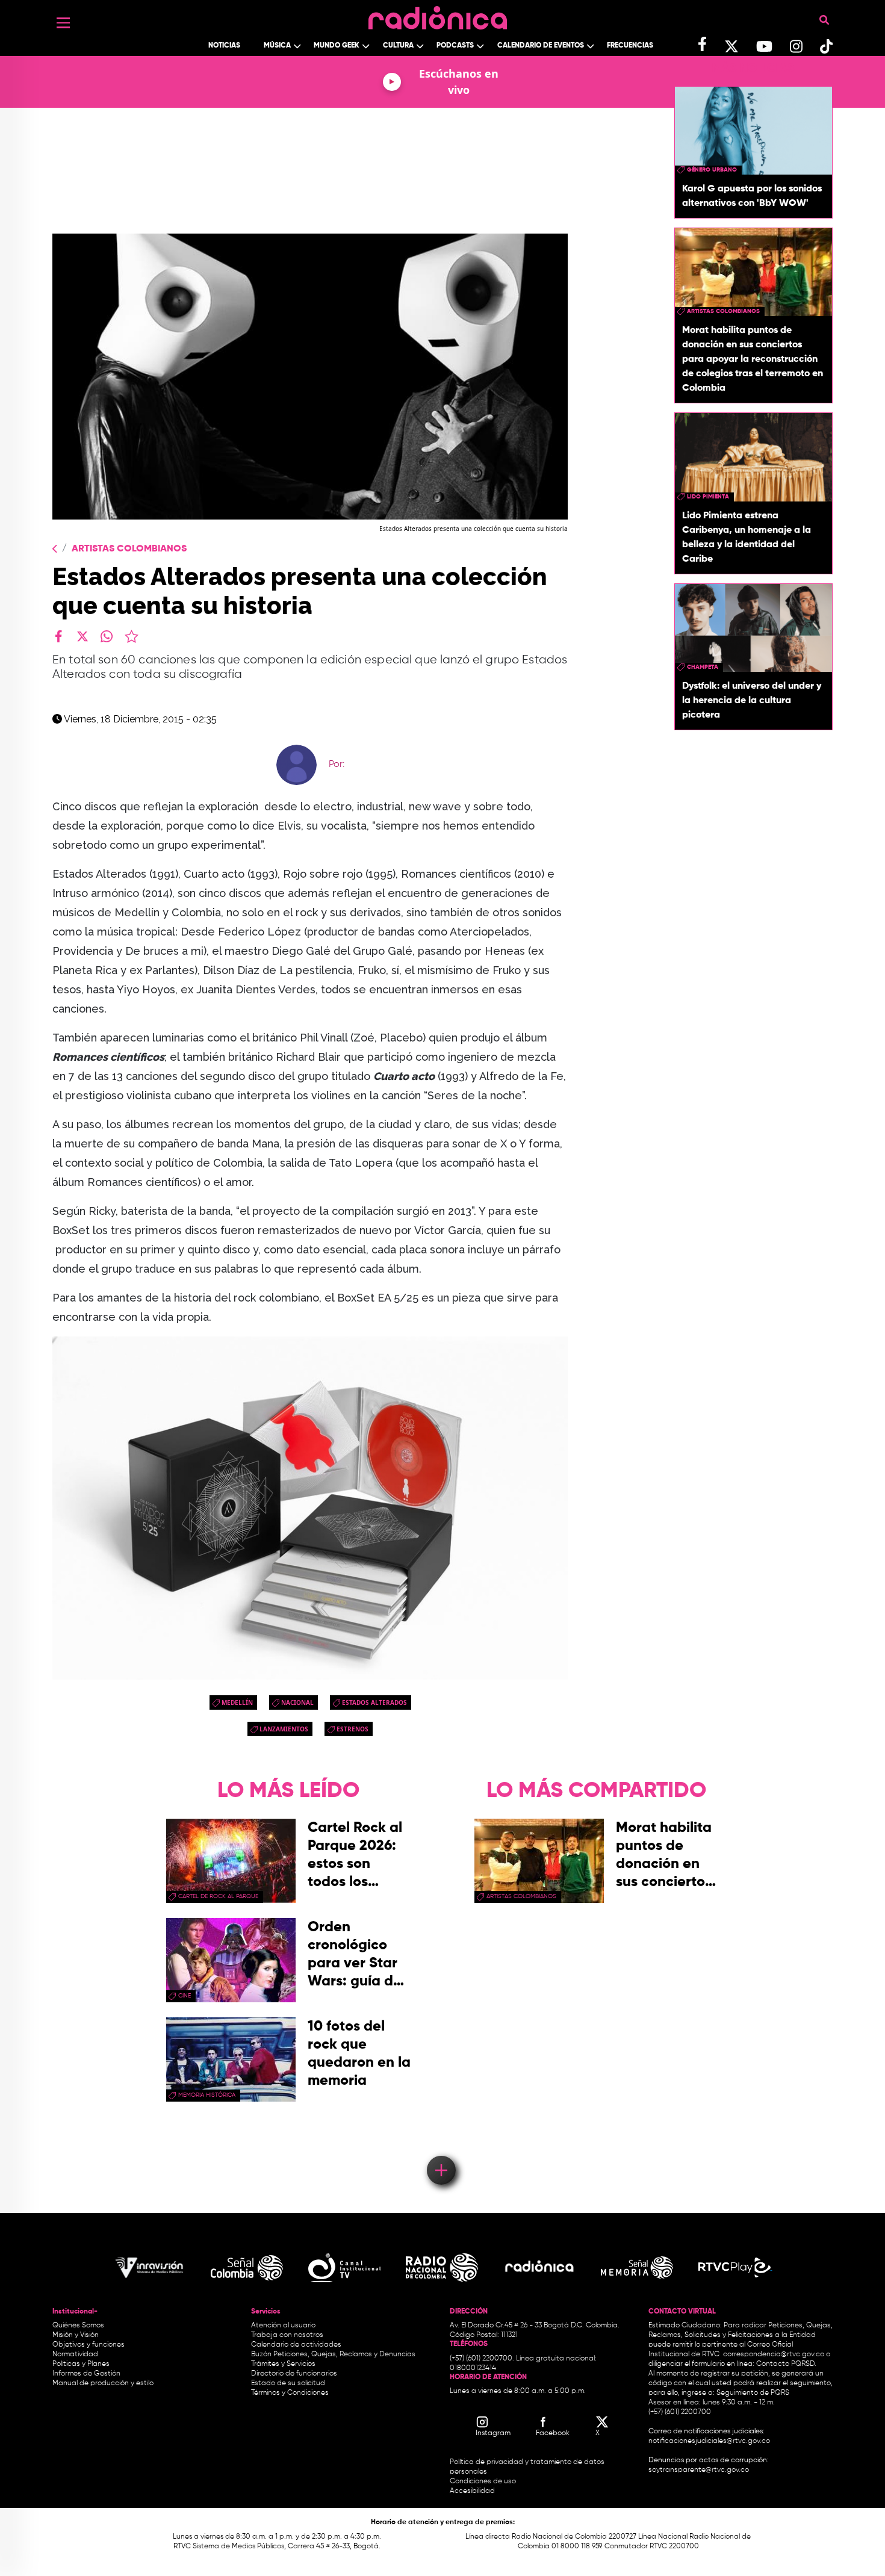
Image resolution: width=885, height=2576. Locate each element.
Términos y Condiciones (290, 2393)
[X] (82, 636)
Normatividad (75, 2354)
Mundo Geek (337, 46)
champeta (703, 667)
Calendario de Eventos (541, 46)
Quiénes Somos (78, 2326)
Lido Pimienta (708, 497)
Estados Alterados (374, 1702)
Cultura (398, 46)
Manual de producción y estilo (103, 2383)
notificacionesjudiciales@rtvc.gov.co (709, 2441)
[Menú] (63, 23)
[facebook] (58, 636)
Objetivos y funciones (88, 2345)
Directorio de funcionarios (294, 2374)
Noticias (224, 46)
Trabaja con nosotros (287, 2335)
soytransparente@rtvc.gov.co (699, 2470)
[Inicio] (438, 15)
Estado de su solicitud (288, 2383)
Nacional (297, 1702)
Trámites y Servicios (283, 2364)
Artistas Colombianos (129, 549)
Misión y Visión (76, 2335)
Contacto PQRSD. (786, 2364)
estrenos (352, 1729)
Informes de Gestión (86, 2374)
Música (277, 46)
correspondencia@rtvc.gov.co (774, 2354)
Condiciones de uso (483, 2481)
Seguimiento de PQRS (753, 2393)
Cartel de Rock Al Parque (218, 1896)
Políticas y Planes (81, 2364)
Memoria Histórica (207, 2095)
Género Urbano (712, 170)
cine (185, 1996)
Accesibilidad (473, 2491)
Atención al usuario (283, 2326)
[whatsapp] (107, 636)
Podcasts (455, 46)
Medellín (237, 1702)
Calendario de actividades (296, 2345)
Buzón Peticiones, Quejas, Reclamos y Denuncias (333, 2354)
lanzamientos (284, 1729)
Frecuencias (630, 46)
